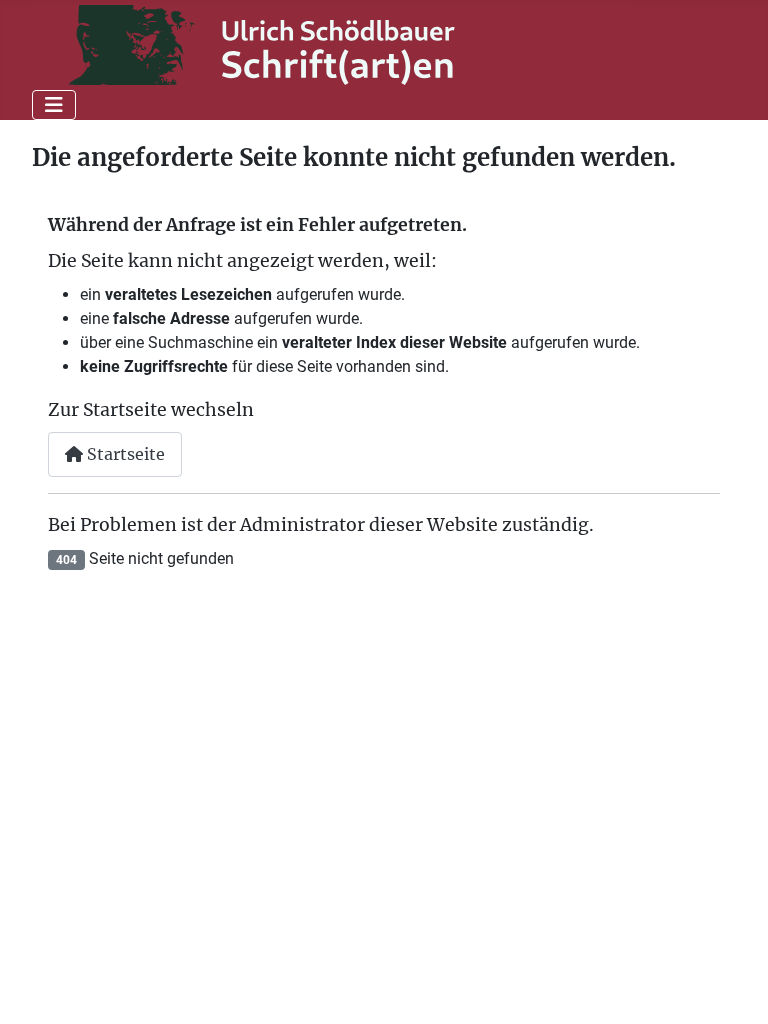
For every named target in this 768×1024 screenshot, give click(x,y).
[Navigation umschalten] (54, 105)
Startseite (124, 454)
